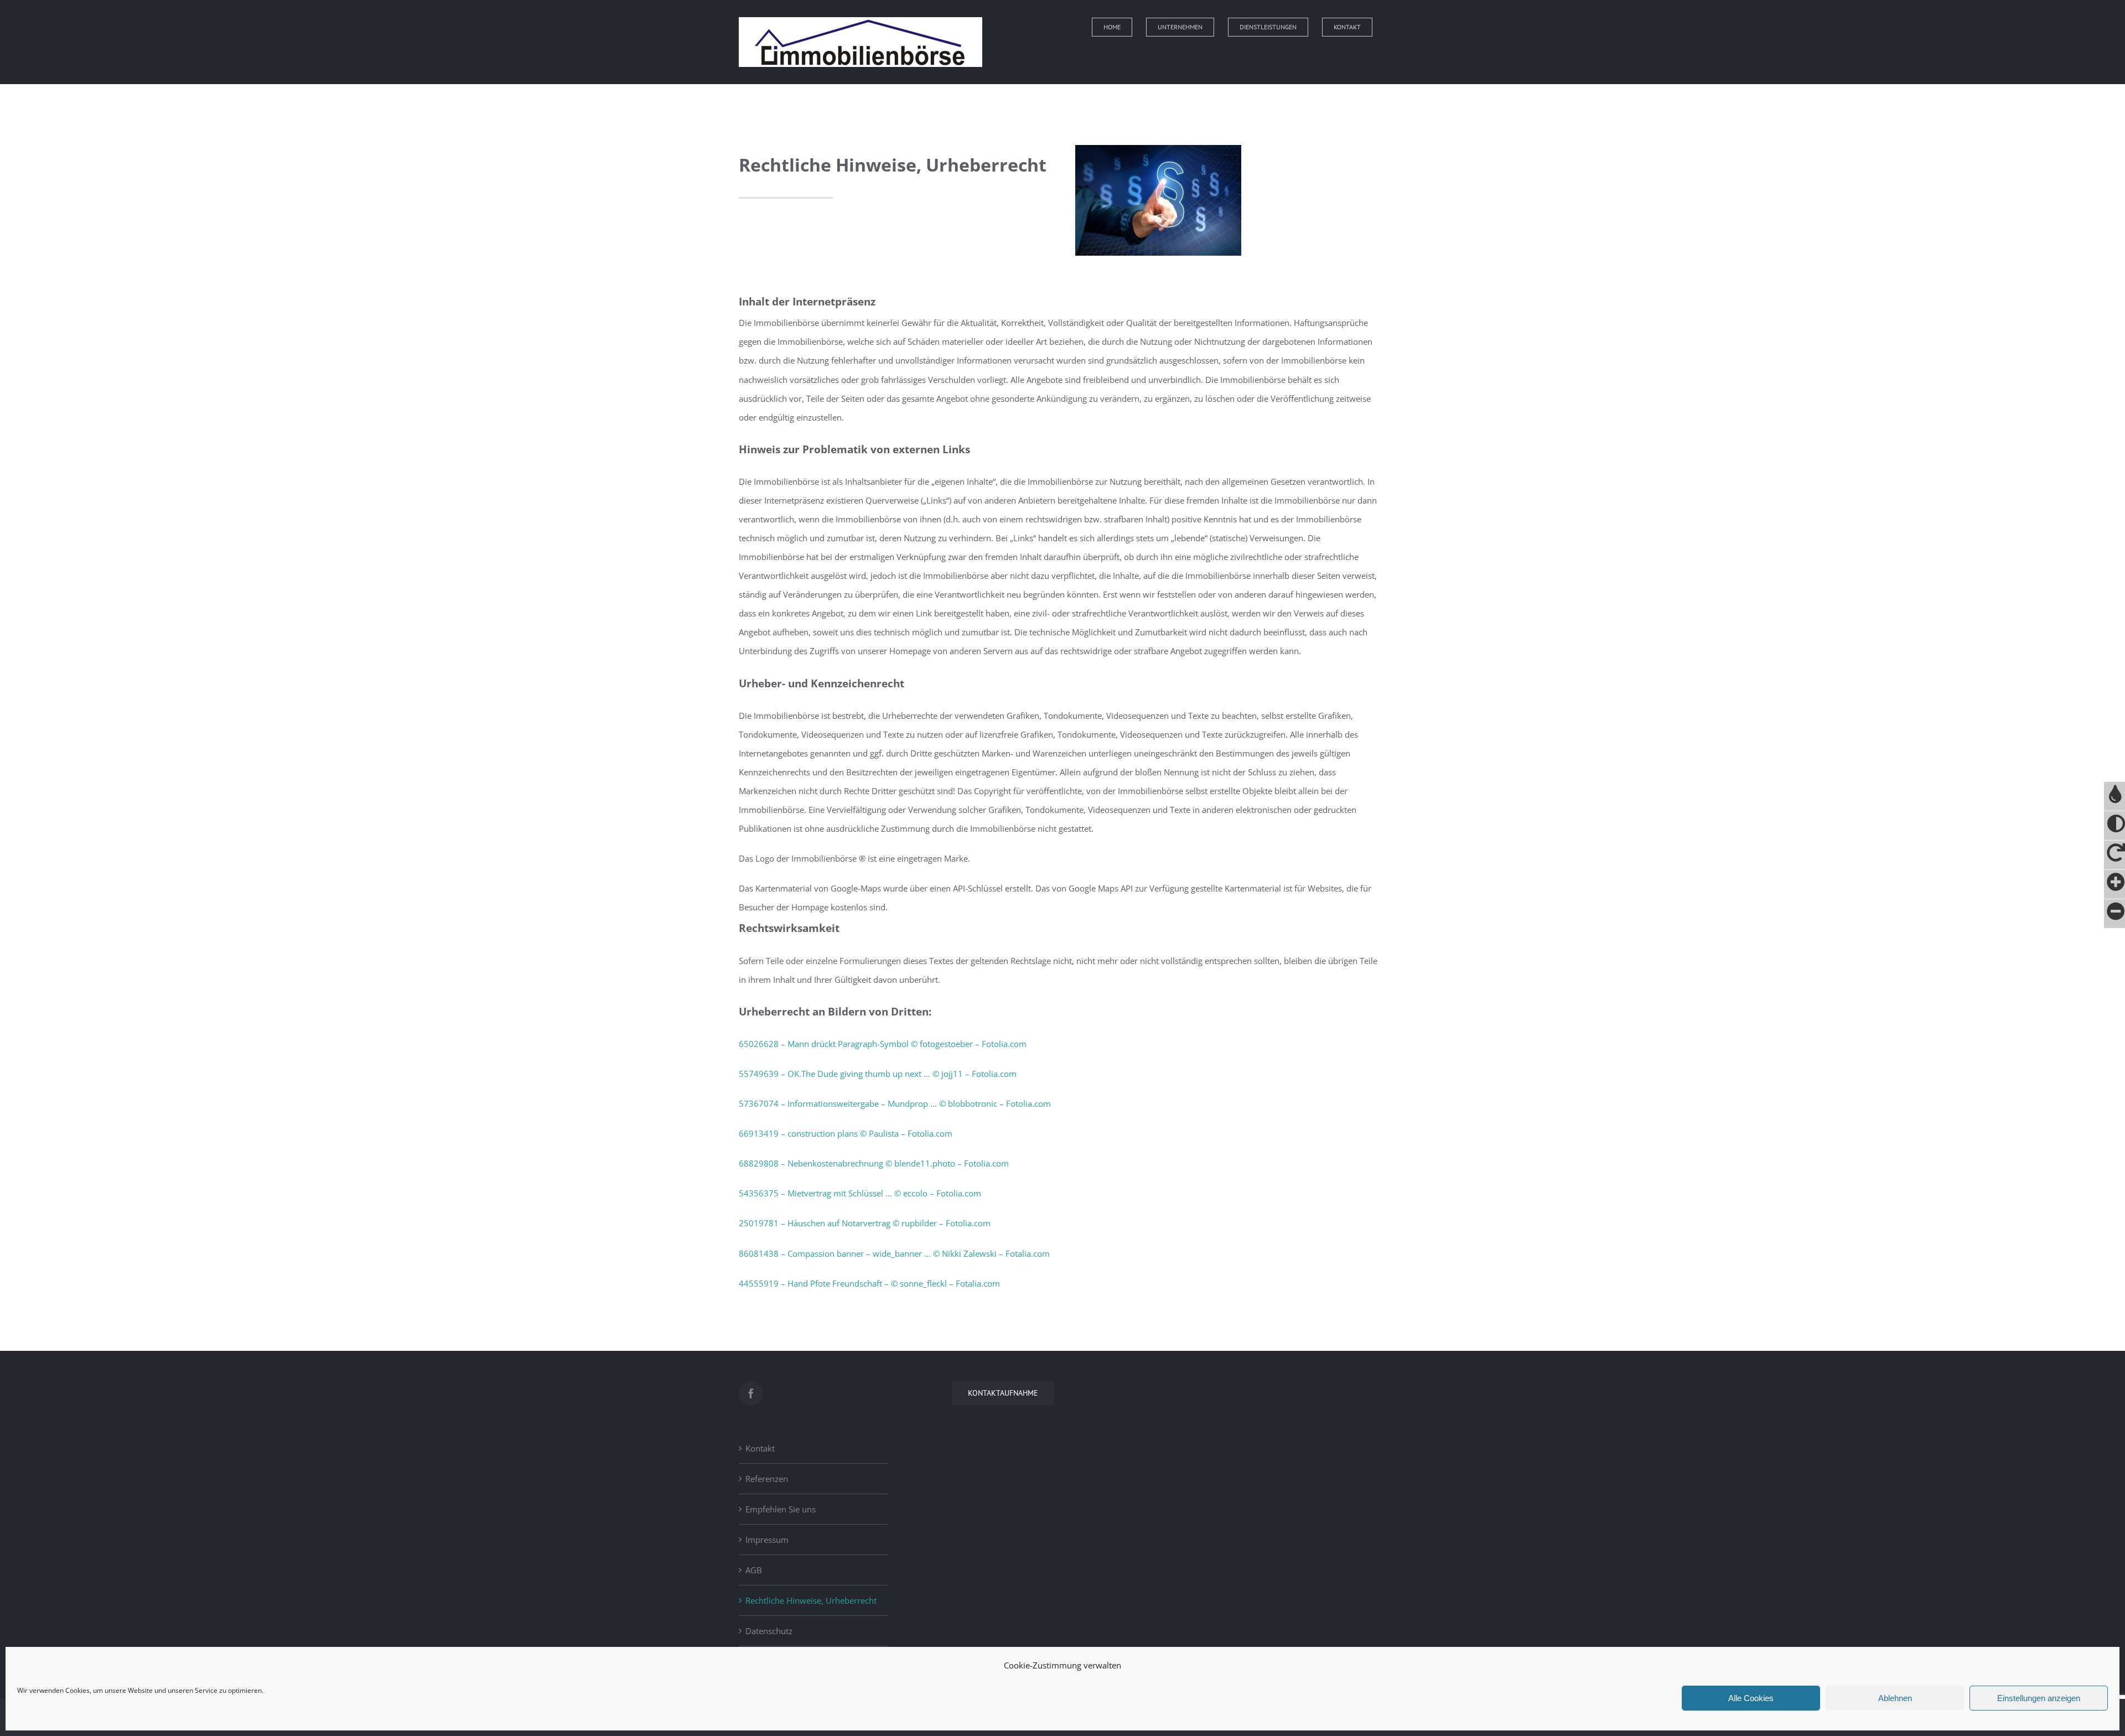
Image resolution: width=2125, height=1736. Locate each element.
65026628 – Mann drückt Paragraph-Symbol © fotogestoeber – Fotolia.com (883, 1044)
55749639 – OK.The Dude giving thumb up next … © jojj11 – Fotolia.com (878, 1074)
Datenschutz (769, 1631)
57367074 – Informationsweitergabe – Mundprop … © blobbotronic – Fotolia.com (895, 1103)
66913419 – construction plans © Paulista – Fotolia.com (846, 1133)
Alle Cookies (1751, 1698)
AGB (754, 1570)
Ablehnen (1895, 1698)
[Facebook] (751, 1393)
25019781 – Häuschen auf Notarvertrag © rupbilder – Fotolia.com (865, 1223)
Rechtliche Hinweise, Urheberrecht (811, 1600)
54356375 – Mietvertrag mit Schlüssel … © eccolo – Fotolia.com (860, 1193)
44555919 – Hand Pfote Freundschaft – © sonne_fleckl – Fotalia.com (869, 1283)
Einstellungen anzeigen (2039, 1698)
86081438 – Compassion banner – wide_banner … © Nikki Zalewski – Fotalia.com (894, 1253)
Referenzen (767, 1479)
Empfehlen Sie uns (781, 1509)
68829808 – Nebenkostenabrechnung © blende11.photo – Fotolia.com (874, 1163)
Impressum (767, 1540)
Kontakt (760, 1448)
